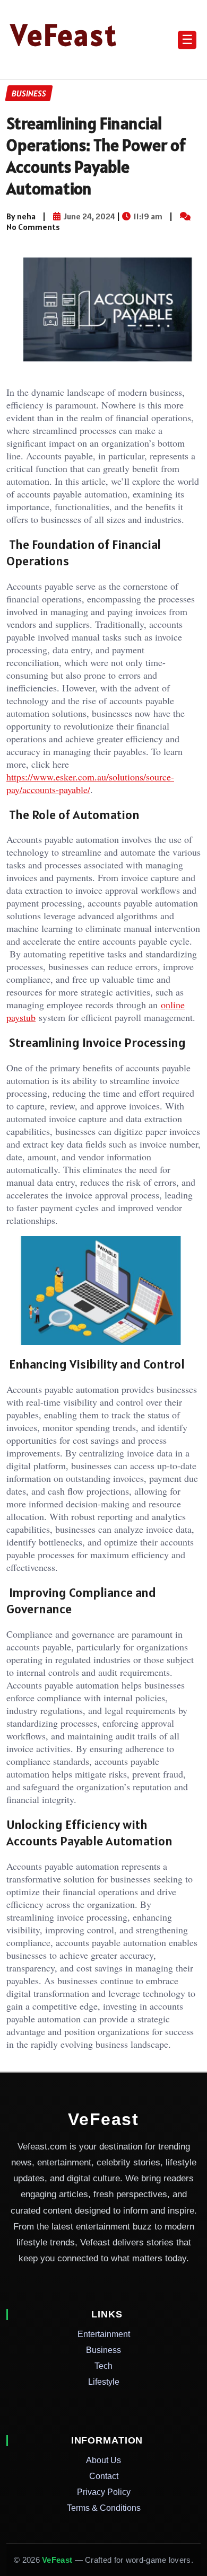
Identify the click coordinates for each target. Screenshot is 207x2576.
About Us (103, 2460)
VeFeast (64, 35)
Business (103, 2350)
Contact (104, 2476)
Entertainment (104, 2334)
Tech (103, 2366)
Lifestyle (104, 2382)
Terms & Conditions (104, 2508)
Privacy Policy (104, 2492)
